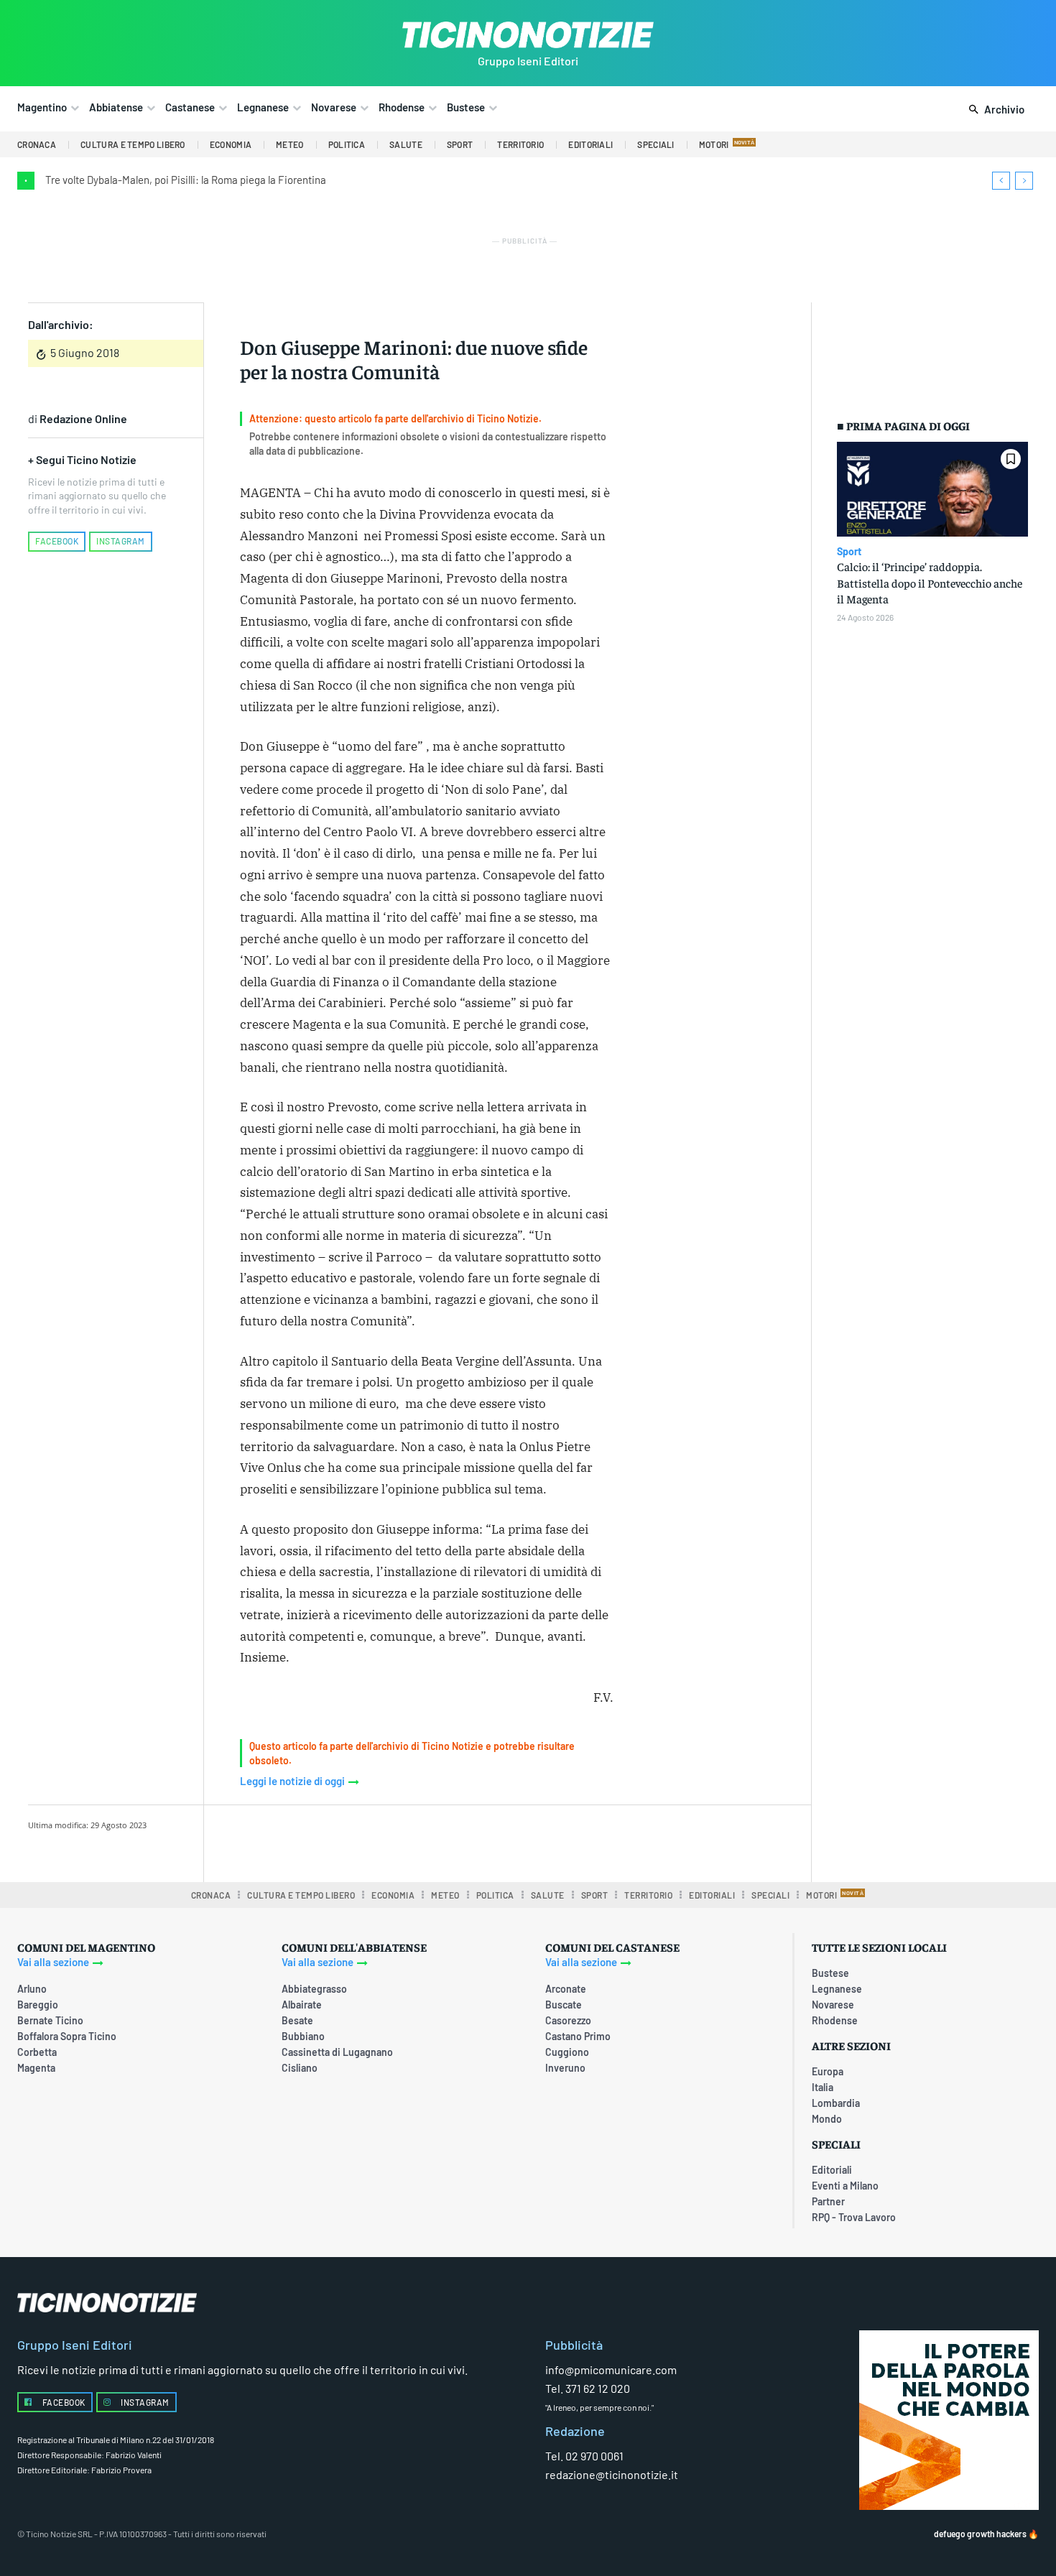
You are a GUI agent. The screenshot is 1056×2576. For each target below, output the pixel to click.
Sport (849, 552)
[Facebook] (355, 1841)
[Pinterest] (421, 1841)
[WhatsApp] (454, 1841)
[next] (1024, 181)
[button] (994, 110)
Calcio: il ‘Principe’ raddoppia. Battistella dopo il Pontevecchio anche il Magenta (930, 582)
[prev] (1001, 181)
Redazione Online (83, 418)
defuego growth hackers (980, 2534)
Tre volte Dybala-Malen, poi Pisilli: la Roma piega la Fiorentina (186, 180)
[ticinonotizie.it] (528, 35)
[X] (388, 1841)
